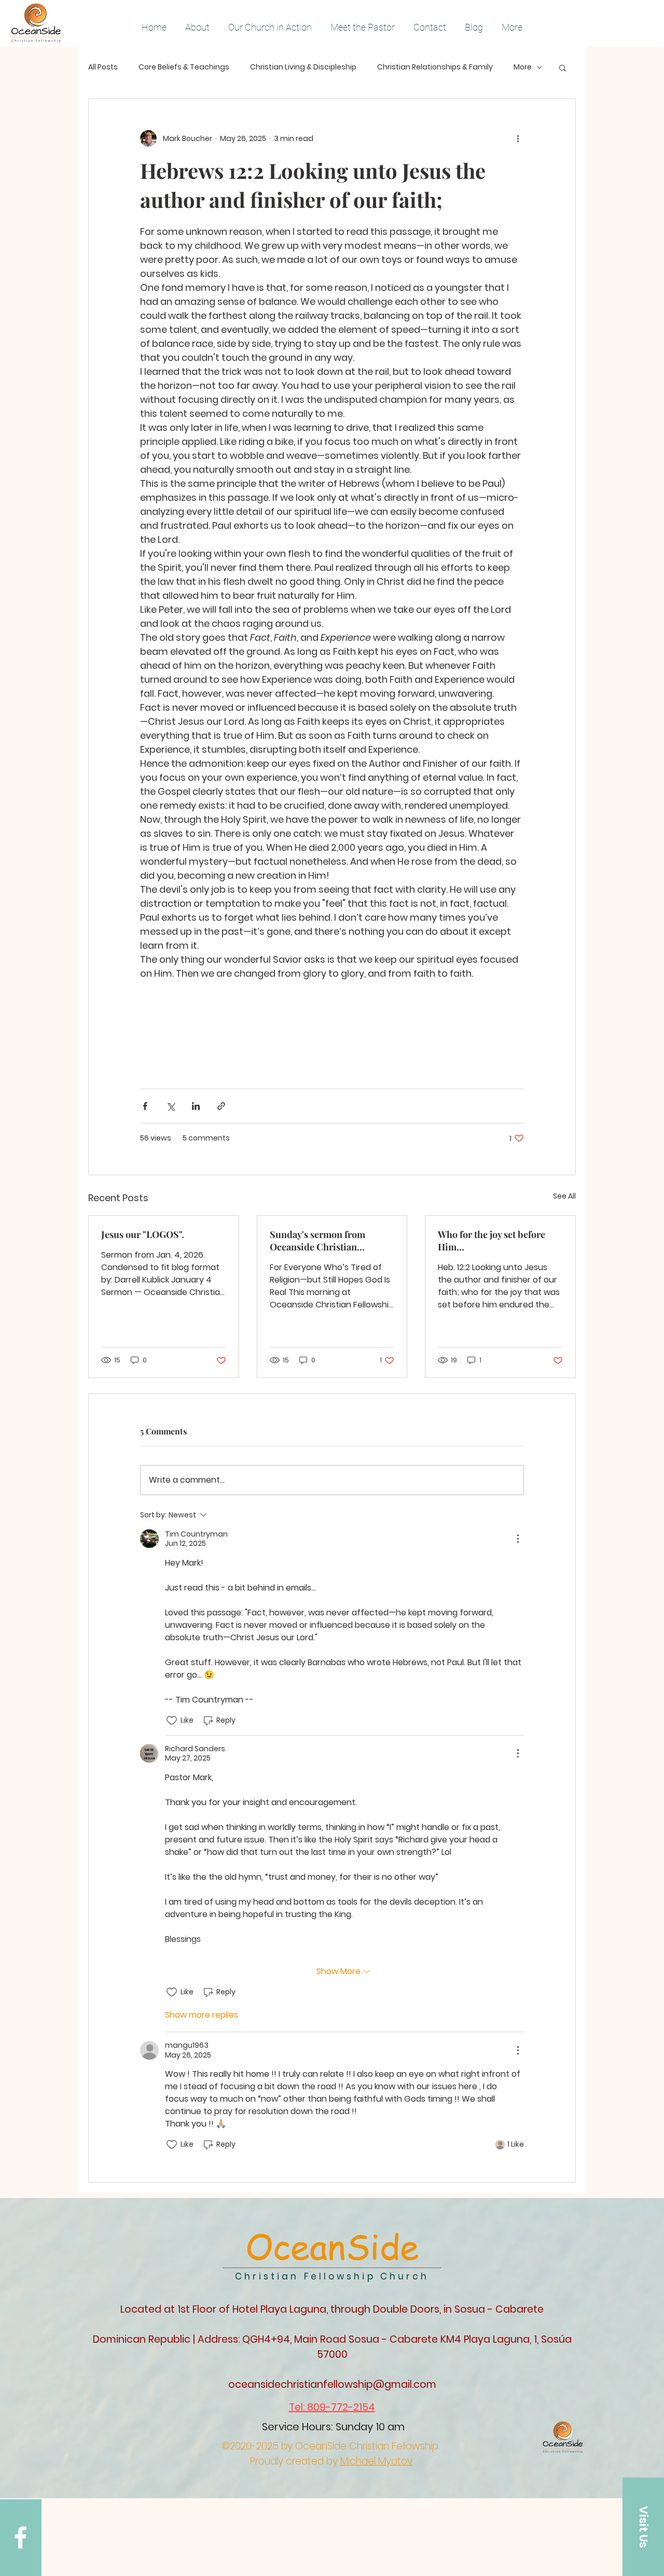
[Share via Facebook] (145, 1106)
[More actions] (518, 138)
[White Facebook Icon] (20, 2537)
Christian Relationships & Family (435, 67)
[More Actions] (518, 1539)
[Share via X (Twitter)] (170, 1106)
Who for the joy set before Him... (492, 1241)
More (523, 67)
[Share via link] (221, 1106)
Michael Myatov (376, 2461)
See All (564, 1196)
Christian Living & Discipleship (303, 67)
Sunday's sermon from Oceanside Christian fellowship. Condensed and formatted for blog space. (328, 1241)
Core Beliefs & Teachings (184, 67)
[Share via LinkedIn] (196, 1106)
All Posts (103, 67)
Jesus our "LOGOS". (143, 1234)
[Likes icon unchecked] (172, 1721)
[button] (563, 67)
